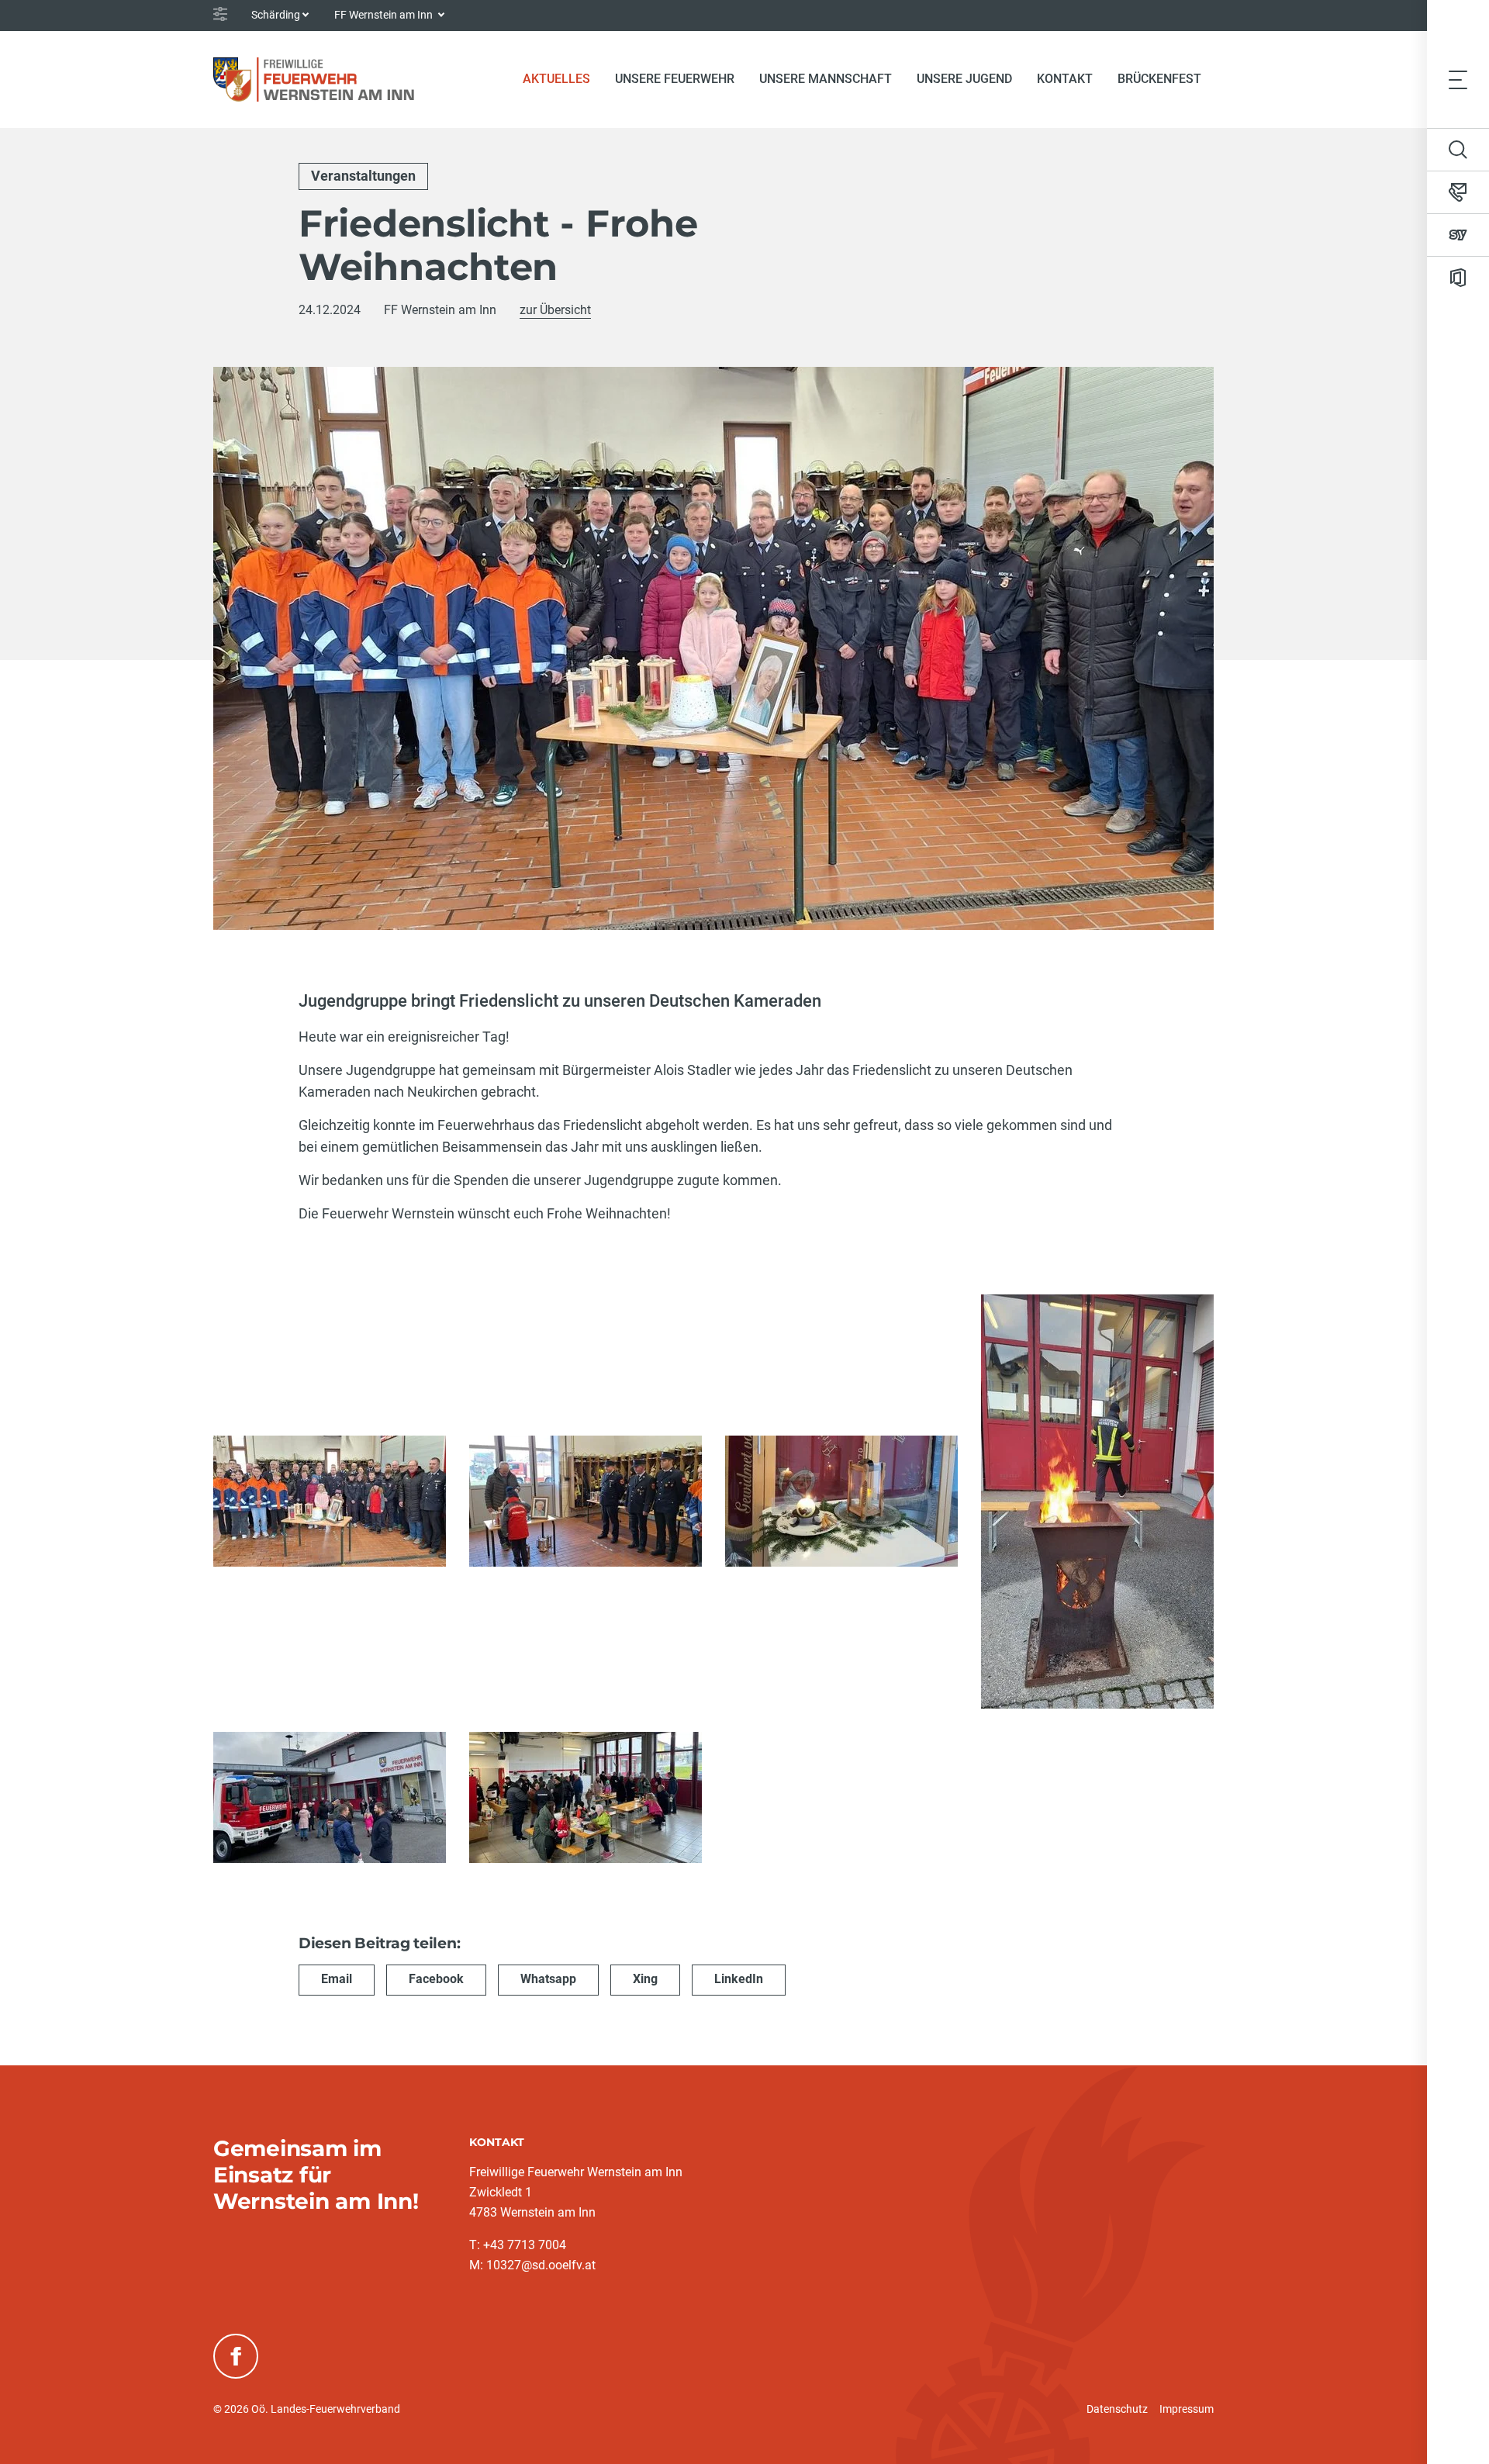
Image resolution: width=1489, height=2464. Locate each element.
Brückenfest (1159, 79)
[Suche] (1458, 150)
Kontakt (1065, 79)
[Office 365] (1458, 278)
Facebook (436, 1979)
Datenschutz (1117, 2409)
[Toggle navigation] (1458, 79)
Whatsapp (548, 1979)
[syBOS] (1458, 235)
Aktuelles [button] (556, 79)
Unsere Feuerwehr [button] (675, 79)
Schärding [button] (276, 15)
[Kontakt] (1458, 192)
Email (337, 1979)
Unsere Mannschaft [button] (826, 79)
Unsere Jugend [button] (964, 79)
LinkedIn (739, 1979)
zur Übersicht (555, 310)
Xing (645, 1979)
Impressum (1187, 2409)
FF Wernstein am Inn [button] (385, 15)
